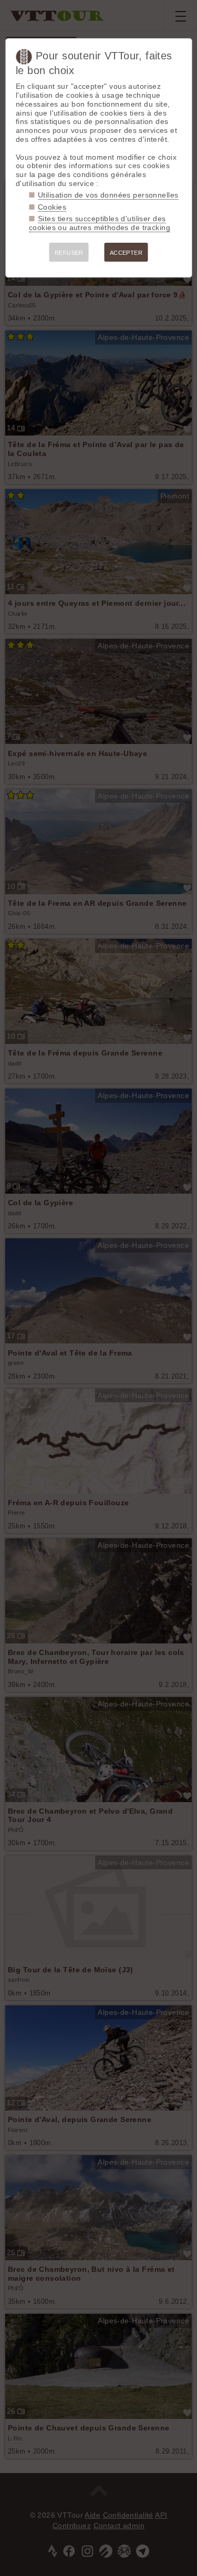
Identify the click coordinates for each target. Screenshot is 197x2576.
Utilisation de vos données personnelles (108, 195)
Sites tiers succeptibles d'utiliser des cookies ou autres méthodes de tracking (100, 223)
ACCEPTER (126, 253)
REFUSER (69, 253)
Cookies (52, 207)
